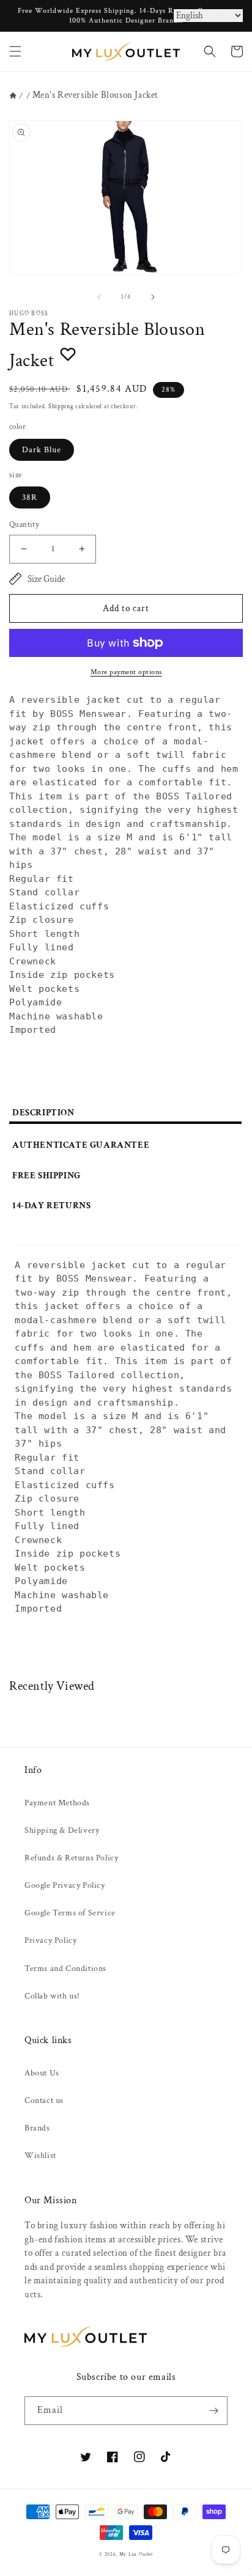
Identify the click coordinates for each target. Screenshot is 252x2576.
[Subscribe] (213, 2411)
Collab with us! (52, 1996)
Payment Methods (57, 1803)
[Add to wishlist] (68, 354)
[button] (15, 51)
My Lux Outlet (136, 2554)
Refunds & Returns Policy (71, 1858)
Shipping (61, 407)
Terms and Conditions (65, 1969)
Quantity (24, 525)
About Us (42, 2073)
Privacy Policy (50, 1940)
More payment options (126, 672)
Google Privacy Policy (65, 1885)
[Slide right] (153, 297)
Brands (37, 2128)
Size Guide (46, 579)
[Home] (13, 96)
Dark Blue (42, 450)
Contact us (44, 2101)
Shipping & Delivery (62, 1830)
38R (30, 497)
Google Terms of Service (70, 1913)
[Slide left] (99, 297)
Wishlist (40, 2156)
